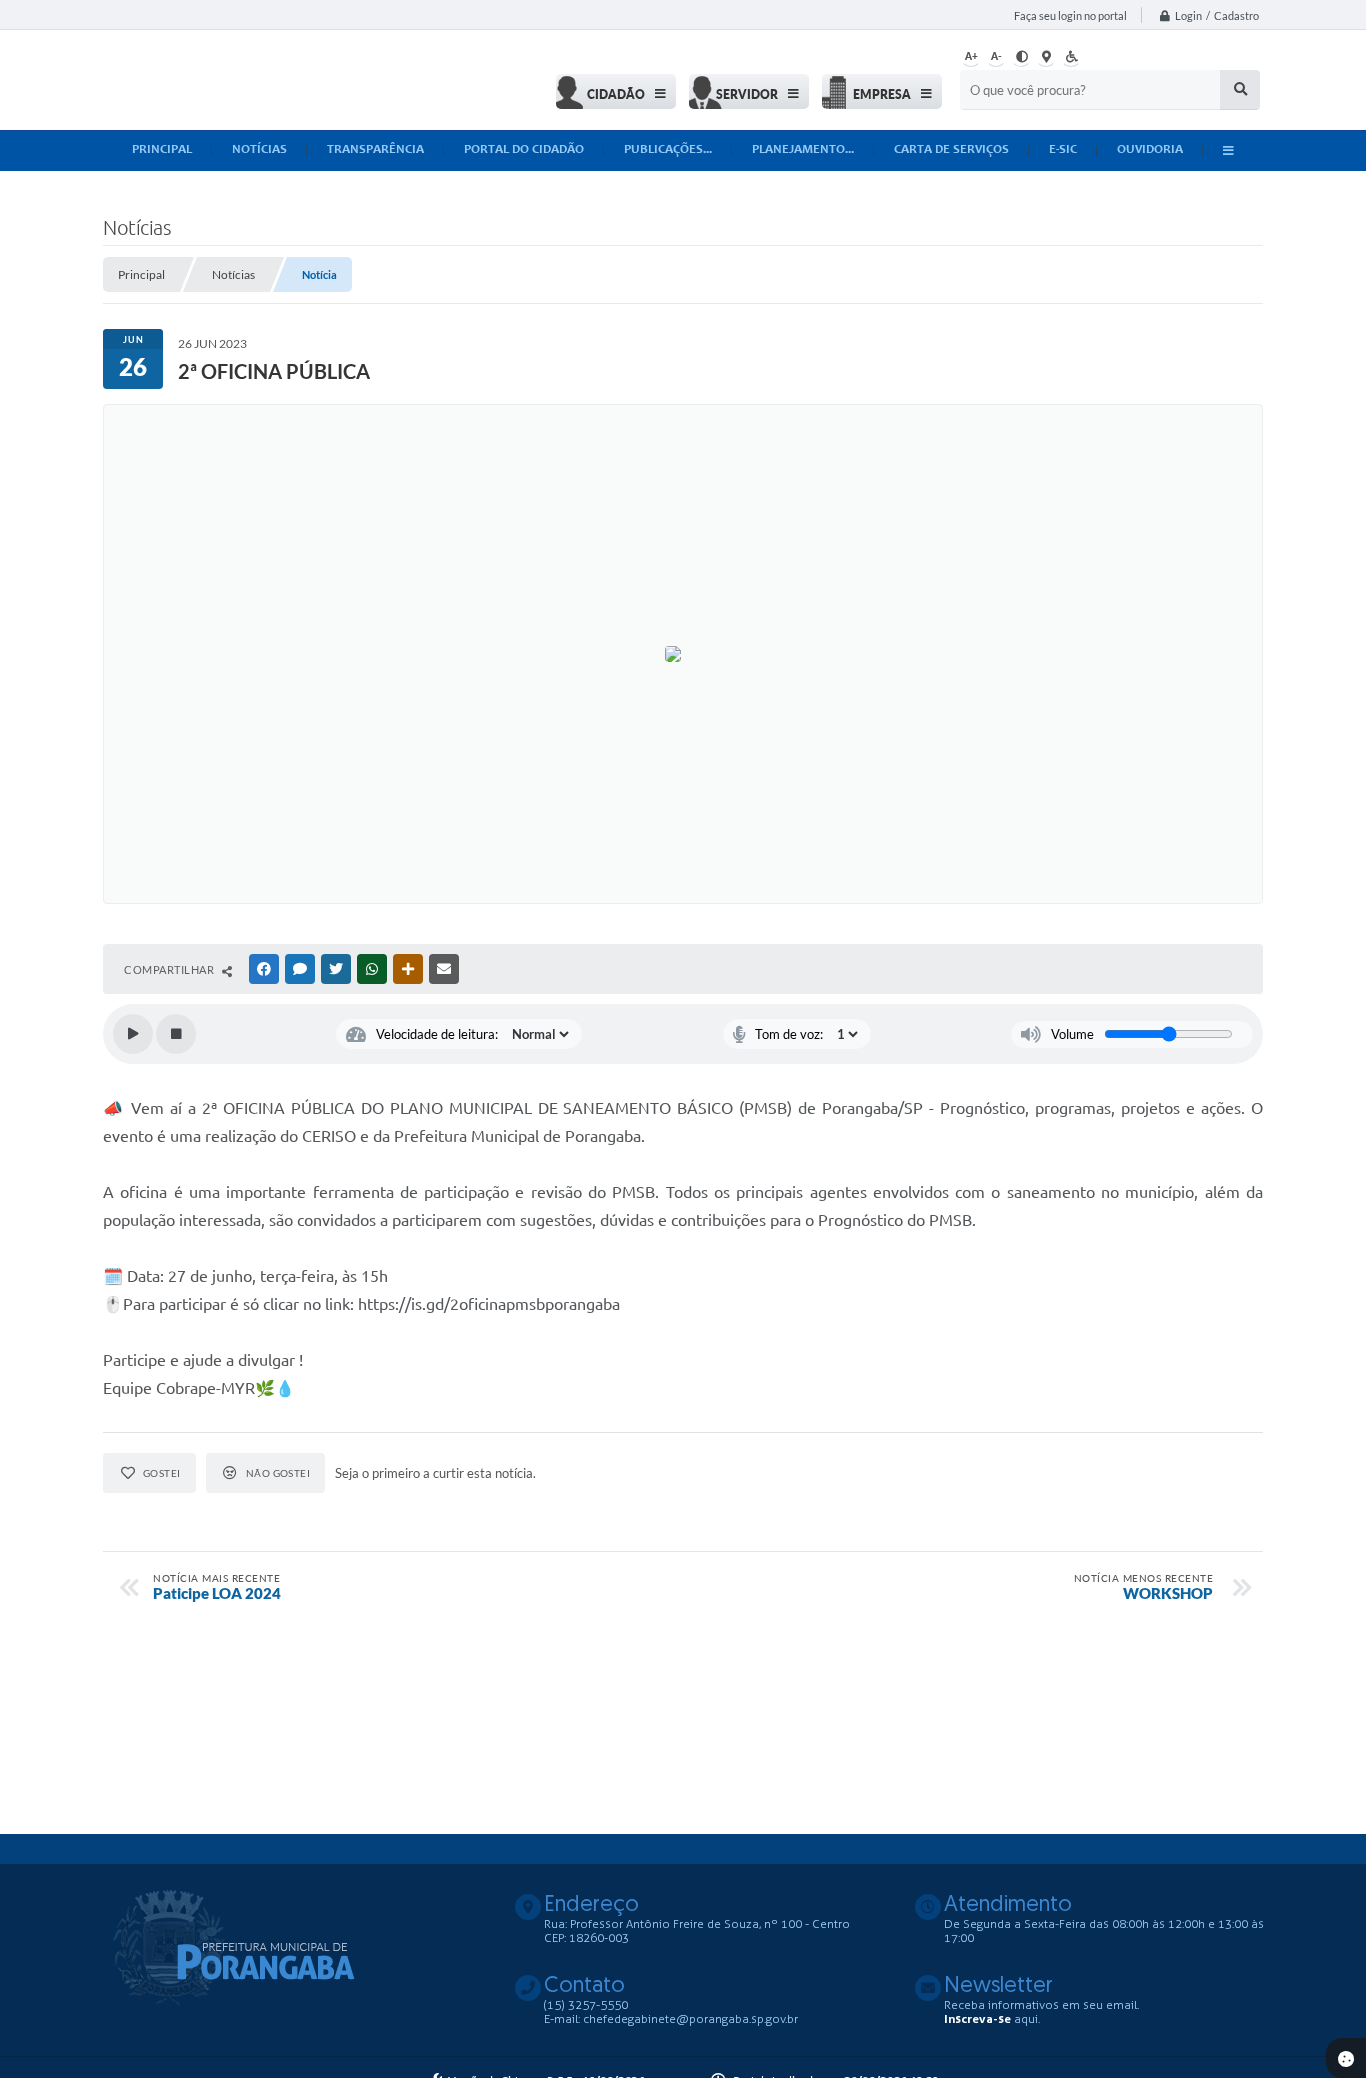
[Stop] (176, 1034)
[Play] (133, 1034)
